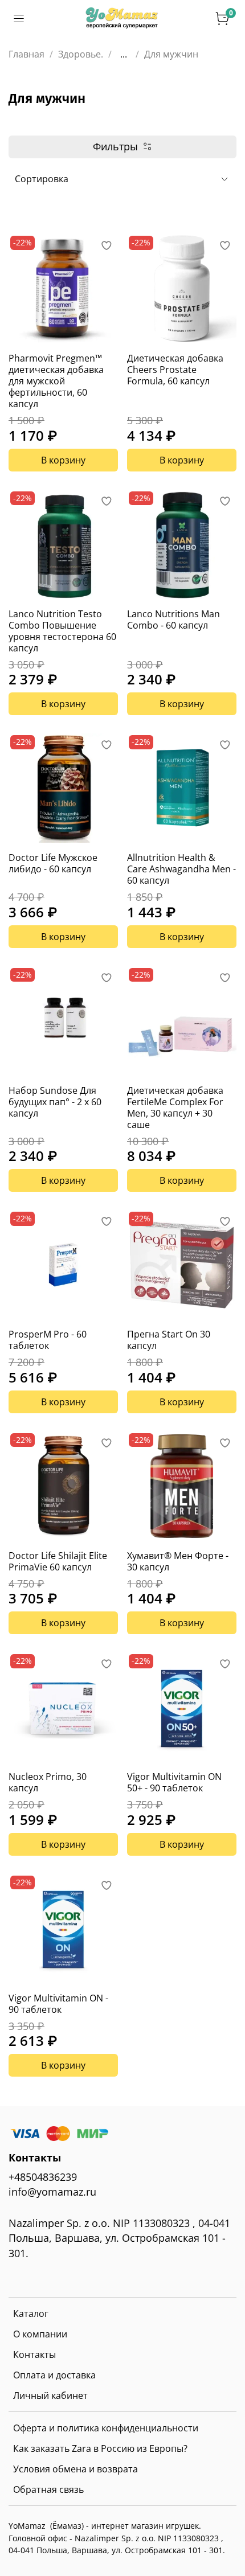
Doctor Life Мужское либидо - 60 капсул (53, 863)
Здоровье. (81, 54)
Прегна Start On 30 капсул (169, 1340)
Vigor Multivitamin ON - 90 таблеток (58, 2004)
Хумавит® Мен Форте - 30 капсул (178, 1561)
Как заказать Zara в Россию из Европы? (100, 2448)
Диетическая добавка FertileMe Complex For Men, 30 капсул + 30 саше (175, 1107)
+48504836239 (43, 2177)
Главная (26, 54)
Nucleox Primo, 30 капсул (48, 1782)
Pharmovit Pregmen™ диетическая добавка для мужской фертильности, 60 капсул (56, 381)
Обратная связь (48, 2489)
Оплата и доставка (54, 2375)
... (124, 54)
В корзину (63, 460)
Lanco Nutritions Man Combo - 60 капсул (173, 620)
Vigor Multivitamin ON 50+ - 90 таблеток (174, 1782)
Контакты (34, 2355)
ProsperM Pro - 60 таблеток (48, 1340)
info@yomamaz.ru (52, 2192)
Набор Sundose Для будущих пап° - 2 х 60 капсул (55, 1102)
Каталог (31, 2314)
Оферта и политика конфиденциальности (106, 2428)
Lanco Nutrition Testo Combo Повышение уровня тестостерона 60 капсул (62, 631)
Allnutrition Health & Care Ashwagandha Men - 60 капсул (181, 869)
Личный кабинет (50, 2395)
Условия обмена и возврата (75, 2469)
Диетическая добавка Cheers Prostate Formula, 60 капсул (175, 370)
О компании (40, 2334)
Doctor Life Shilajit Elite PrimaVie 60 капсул (58, 1561)
